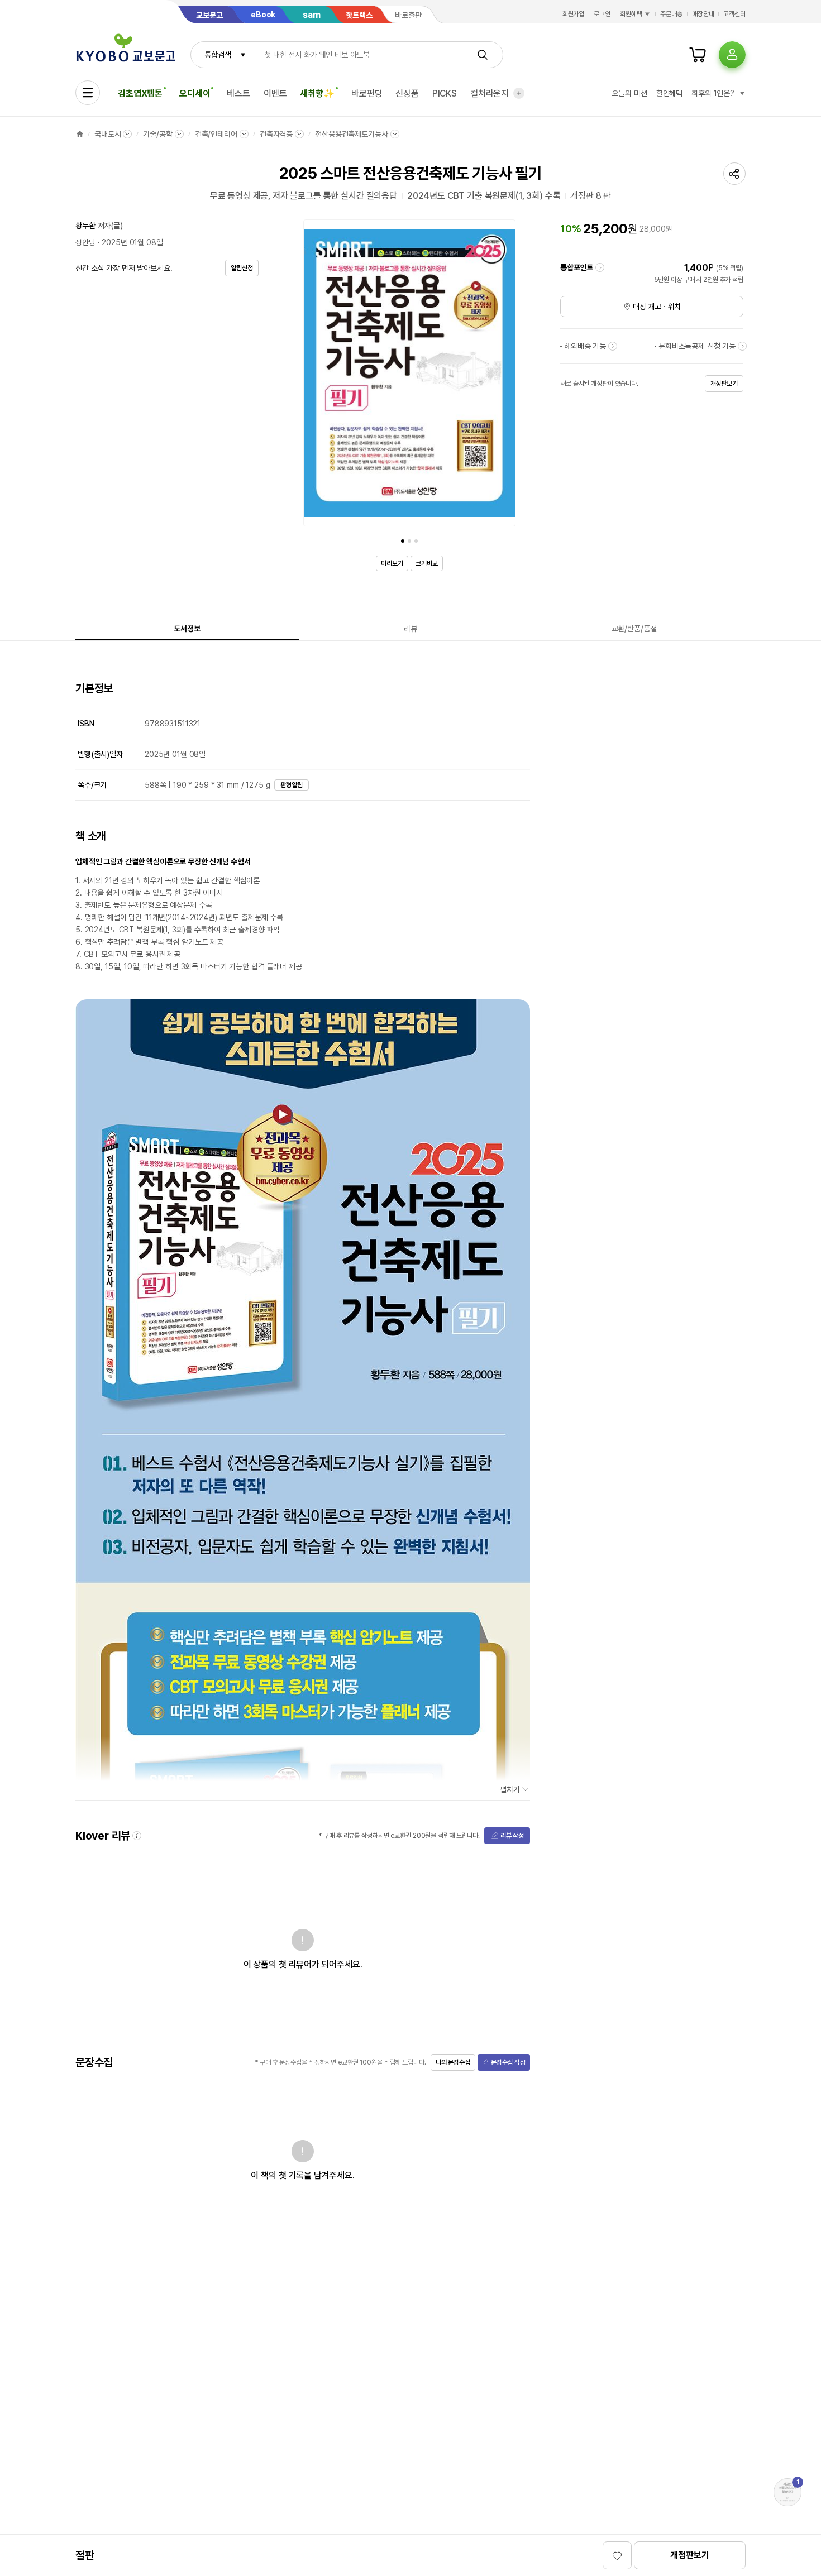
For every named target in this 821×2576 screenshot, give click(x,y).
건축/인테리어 (216, 134)
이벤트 (275, 94)
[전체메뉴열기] (88, 93)
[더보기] (519, 93)
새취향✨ (317, 94)
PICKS (445, 94)
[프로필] (732, 55)
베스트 (238, 94)
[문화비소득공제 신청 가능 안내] (742, 346)
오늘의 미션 (629, 93)
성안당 (85, 242)
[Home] (80, 134)
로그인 (602, 14)
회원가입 (574, 14)
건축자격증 (276, 134)
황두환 (85, 226)
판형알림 (292, 785)
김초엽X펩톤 (140, 94)
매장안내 (703, 14)
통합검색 (218, 55)
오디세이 (195, 94)
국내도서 (108, 134)
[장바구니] (698, 55)
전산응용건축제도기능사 (351, 134)
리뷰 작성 (512, 1836)
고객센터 (734, 14)
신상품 (407, 94)
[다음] (504, 375)
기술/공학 (157, 134)
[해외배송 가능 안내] (613, 346)
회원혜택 (631, 14)
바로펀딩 (367, 94)
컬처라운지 (490, 94)
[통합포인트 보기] (600, 267)
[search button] (483, 55)
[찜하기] (617, 2555)
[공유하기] (734, 174)
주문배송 (671, 14)
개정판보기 (689, 2555)
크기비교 (427, 563)
